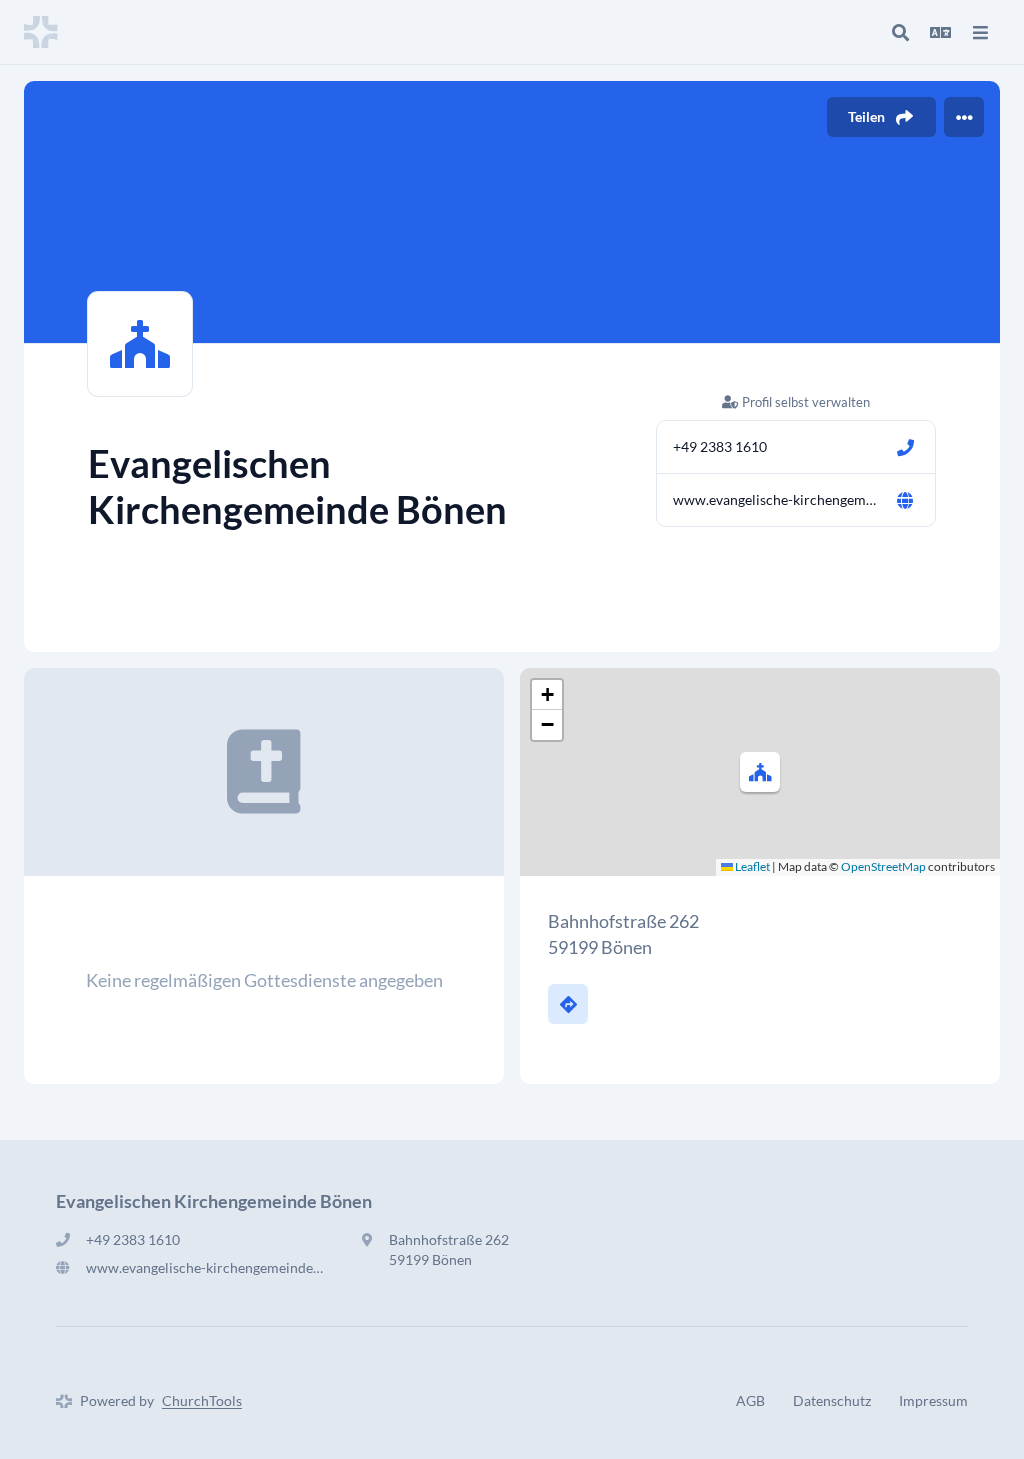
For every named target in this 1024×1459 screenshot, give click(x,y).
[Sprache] (940, 32)
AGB (750, 1400)
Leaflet (751, 866)
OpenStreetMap (883, 866)
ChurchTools (202, 1400)
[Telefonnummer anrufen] (905, 447)
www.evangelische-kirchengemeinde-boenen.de (776, 499)
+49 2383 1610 (720, 446)
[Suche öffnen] (900, 32)
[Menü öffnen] (980, 32)
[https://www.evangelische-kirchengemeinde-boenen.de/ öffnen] (905, 500)
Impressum (933, 1400)
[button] (760, 772)
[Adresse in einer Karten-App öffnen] (568, 1004)
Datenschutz (832, 1400)
